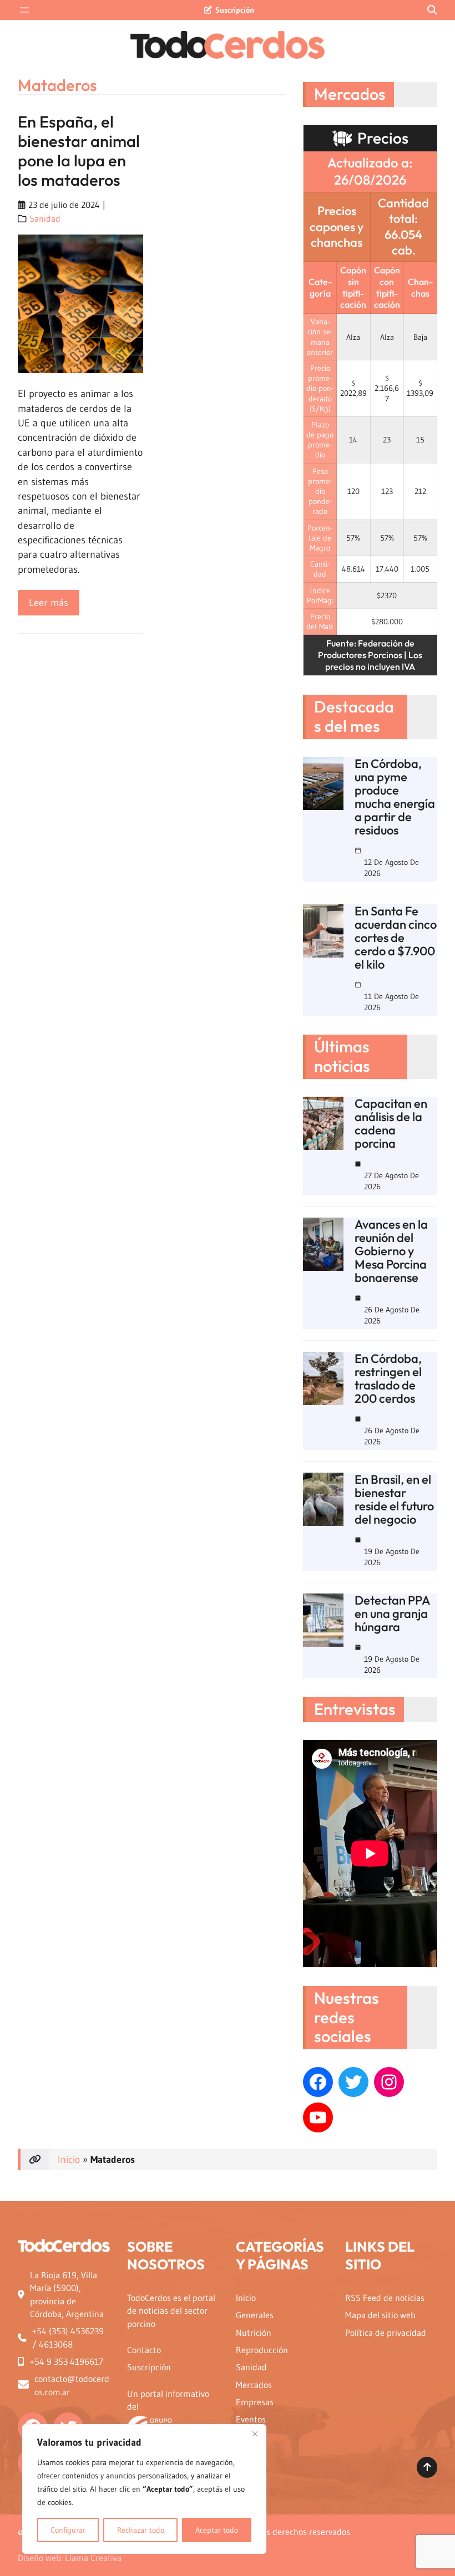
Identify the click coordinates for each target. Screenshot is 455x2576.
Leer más (54, 606)
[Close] (255, 2434)
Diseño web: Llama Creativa (70, 2558)
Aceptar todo (217, 2530)
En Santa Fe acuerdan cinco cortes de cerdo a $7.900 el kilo (396, 938)
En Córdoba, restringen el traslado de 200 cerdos (388, 1378)
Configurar (68, 2530)
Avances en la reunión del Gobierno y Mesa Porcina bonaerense (391, 1251)
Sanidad (45, 219)
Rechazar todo (141, 2530)
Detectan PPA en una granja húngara (392, 1613)
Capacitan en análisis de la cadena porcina (391, 1123)
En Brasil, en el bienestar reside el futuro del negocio (394, 1499)
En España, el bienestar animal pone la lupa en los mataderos (79, 151)
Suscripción (235, 10)
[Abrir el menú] (24, 10)
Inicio (69, 2160)
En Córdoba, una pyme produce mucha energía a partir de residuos (395, 797)
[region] (144, 2489)
